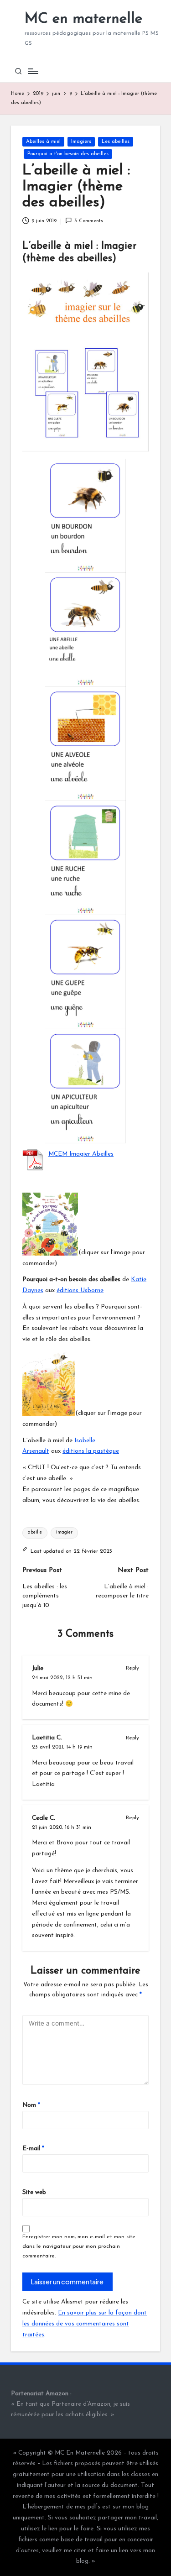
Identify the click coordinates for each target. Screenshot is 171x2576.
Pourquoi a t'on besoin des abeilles (68, 154)
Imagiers (81, 142)
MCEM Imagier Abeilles (81, 1154)
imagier (64, 1532)
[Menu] (32, 71)
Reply (132, 1668)
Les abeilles (116, 142)
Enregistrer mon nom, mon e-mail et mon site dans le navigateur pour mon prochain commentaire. (79, 2246)
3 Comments (89, 221)
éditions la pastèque (91, 1451)
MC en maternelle (83, 19)
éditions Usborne (80, 1291)
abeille (35, 1532)
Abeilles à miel (43, 142)
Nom (31, 2105)
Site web (34, 2192)
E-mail (33, 2149)
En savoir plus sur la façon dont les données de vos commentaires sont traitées (85, 2324)
